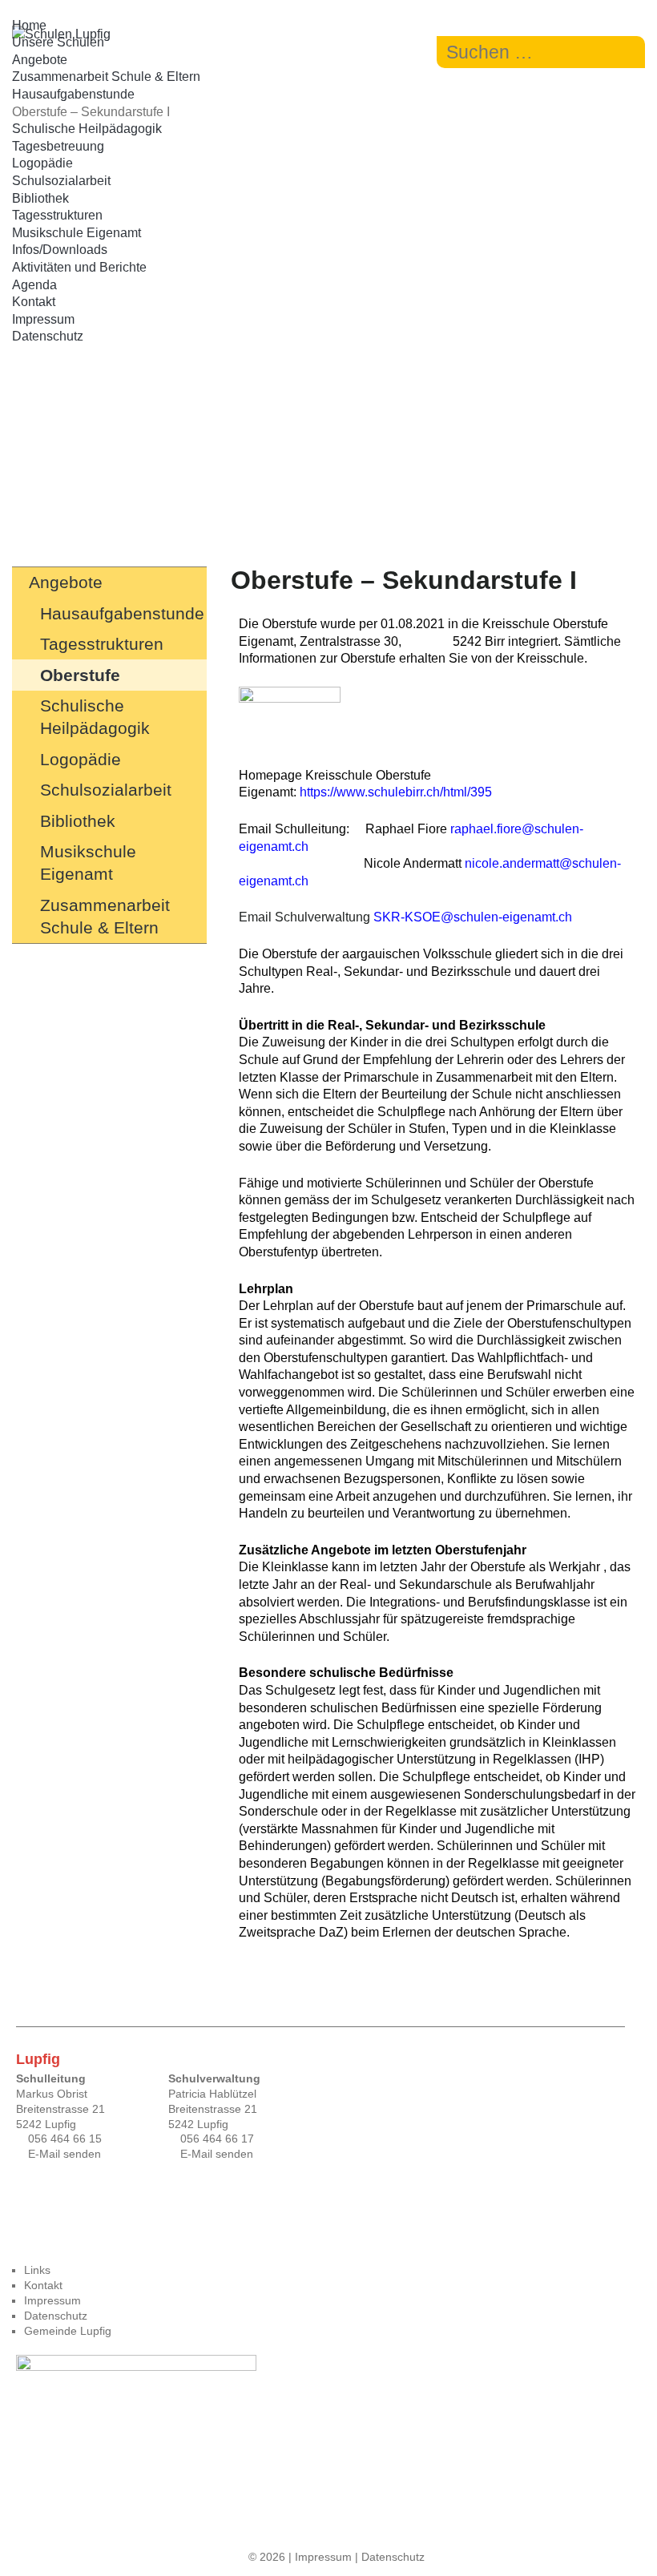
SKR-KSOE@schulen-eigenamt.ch (473, 917)
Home (29, 25)
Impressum (43, 319)
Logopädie (42, 163)
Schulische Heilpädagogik (87, 129)
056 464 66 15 (65, 2139)
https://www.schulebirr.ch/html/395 (396, 792)
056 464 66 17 (217, 2139)
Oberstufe (80, 675)
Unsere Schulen (58, 42)
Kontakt (34, 302)
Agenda (34, 285)
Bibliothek (40, 198)
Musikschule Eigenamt (77, 233)
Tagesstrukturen (57, 215)
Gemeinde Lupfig (68, 2331)
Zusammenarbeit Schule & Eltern (106, 77)
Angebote (40, 60)
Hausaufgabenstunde (73, 94)
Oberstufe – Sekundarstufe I (91, 112)
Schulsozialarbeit (61, 181)
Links (37, 2270)
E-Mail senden (64, 2154)
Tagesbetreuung (58, 146)
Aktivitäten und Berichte (79, 267)
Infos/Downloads (60, 250)
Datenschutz (48, 336)
